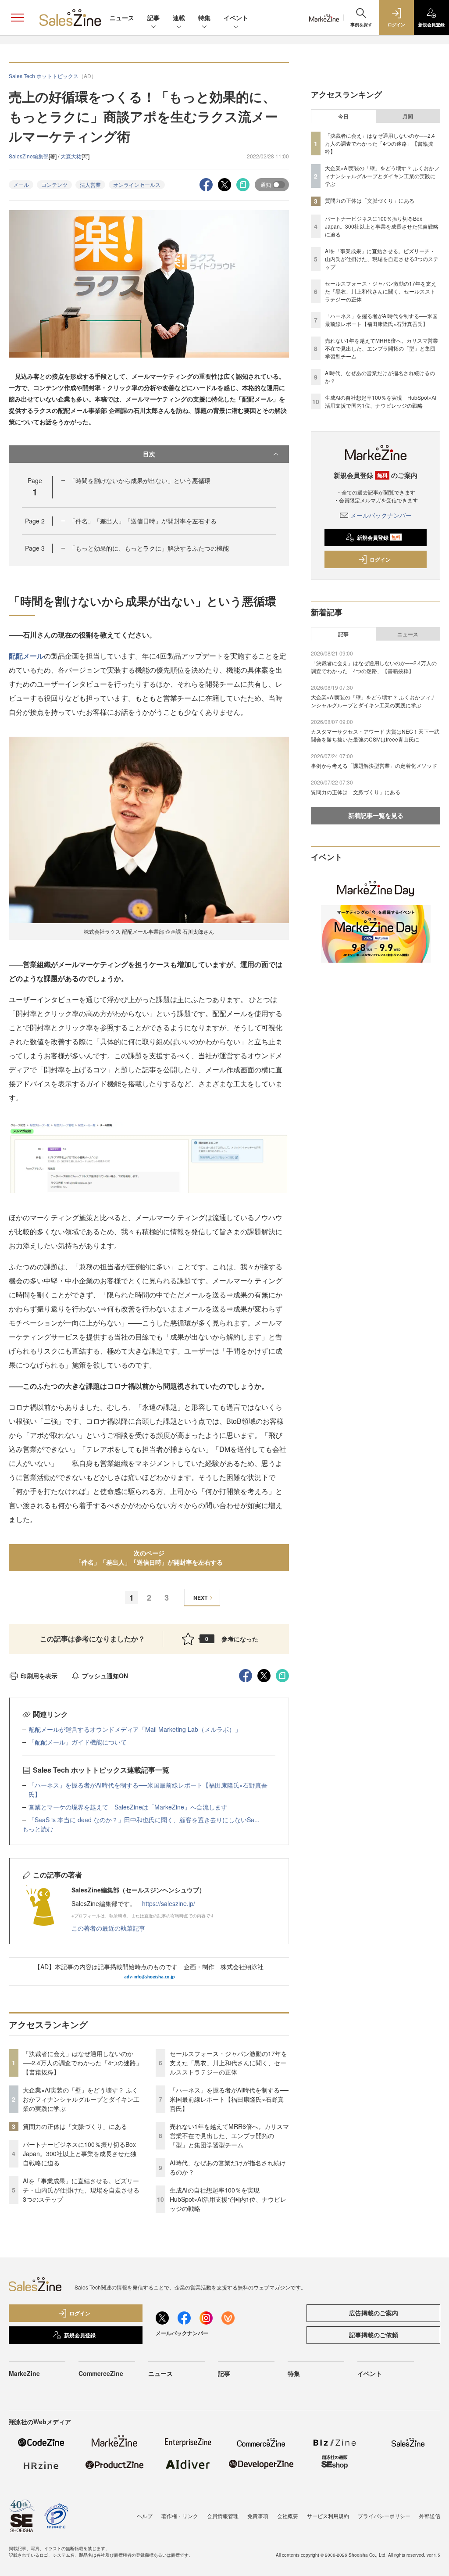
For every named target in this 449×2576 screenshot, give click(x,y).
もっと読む (38, 1829)
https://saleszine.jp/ (169, 1903)
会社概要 (288, 2516)
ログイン (380, 559)
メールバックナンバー (381, 515)
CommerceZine (101, 2373)
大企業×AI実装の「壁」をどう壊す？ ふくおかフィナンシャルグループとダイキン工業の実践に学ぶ (81, 2099)
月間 (408, 116)
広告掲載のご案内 (374, 2313)
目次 (149, 454)
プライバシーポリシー (384, 2516)
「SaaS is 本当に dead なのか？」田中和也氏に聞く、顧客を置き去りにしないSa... (144, 1820)
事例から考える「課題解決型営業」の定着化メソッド (374, 765)
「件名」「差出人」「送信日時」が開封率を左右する (143, 521)
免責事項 (258, 2516)
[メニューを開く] (18, 18)
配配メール (26, 656)
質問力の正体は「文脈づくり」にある (75, 2126)
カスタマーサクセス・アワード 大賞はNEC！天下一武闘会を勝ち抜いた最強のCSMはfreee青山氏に (375, 735)
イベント (236, 18)
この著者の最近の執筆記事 (108, 1928)
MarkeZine (24, 2373)
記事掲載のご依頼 (374, 2335)
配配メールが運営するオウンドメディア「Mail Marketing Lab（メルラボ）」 (135, 1729)
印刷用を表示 (39, 1676)
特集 (204, 18)
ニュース (122, 18)
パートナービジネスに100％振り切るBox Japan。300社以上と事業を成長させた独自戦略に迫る (80, 2153)
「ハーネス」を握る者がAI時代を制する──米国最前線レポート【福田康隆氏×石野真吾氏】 (229, 2099)
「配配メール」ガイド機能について (78, 1742)
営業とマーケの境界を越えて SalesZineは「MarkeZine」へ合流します (128, 1807)
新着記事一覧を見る (376, 815)
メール (21, 185)
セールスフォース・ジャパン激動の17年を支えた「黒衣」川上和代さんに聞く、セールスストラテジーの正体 (228, 2063)
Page (35, 521)
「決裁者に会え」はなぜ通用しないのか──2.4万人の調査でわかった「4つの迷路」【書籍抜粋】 (82, 2063)
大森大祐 (71, 156)
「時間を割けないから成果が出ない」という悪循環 (140, 480)
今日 (343, 116)
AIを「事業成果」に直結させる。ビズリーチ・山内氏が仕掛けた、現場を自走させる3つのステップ (81, 2190)
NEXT (200, 1598)
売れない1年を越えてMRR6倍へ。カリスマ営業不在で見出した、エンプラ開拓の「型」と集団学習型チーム (229, 2135)
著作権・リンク (180, 2516)
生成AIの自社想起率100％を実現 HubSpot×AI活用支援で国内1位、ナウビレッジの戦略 (228, 2199)
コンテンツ (54, 185)
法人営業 (90, 185)
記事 (153, 18)
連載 (179, 18)
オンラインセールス (137, 185)
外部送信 (430, 2516)
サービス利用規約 (328, 2516)
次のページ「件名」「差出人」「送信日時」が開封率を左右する (149, 1557)
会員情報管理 (223, 2516)
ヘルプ (145, 2516)
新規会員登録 (379, 537)
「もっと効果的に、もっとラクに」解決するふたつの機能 (149, 548)
